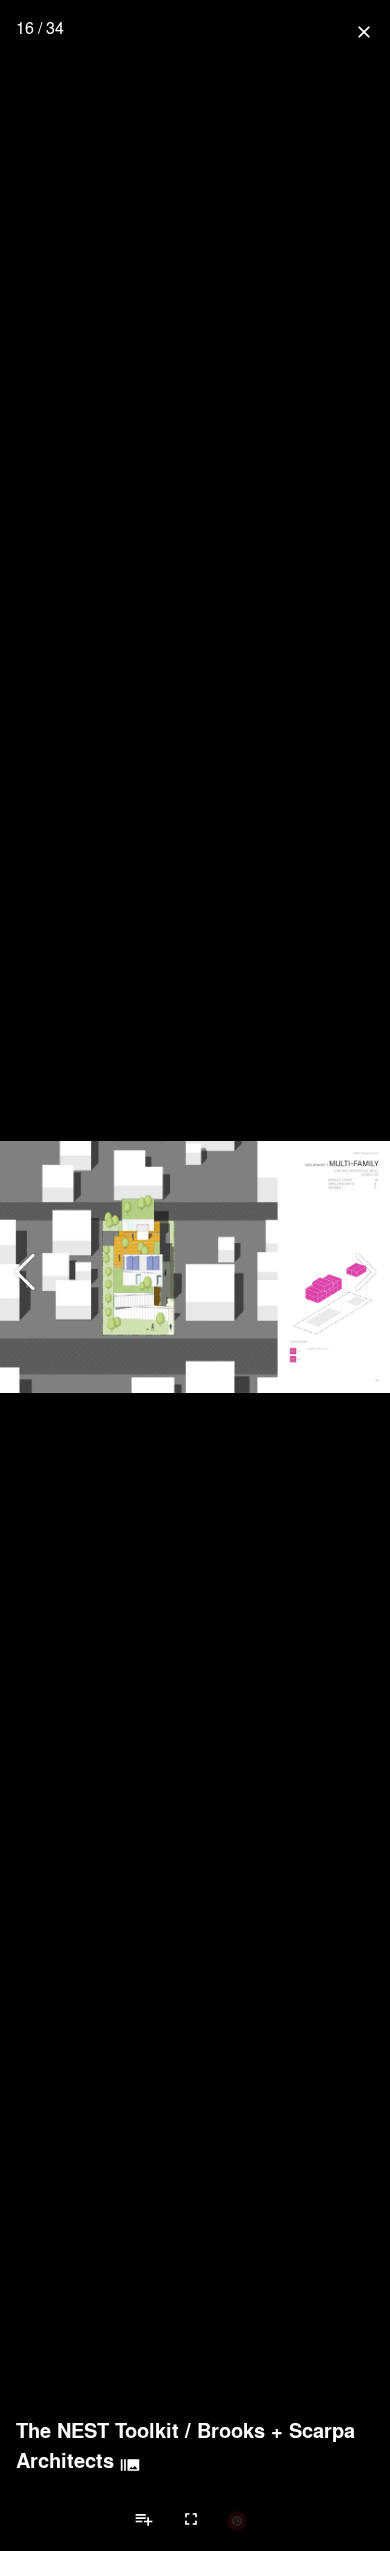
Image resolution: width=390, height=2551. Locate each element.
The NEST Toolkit (97, 2430)
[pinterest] (237, 2520)
